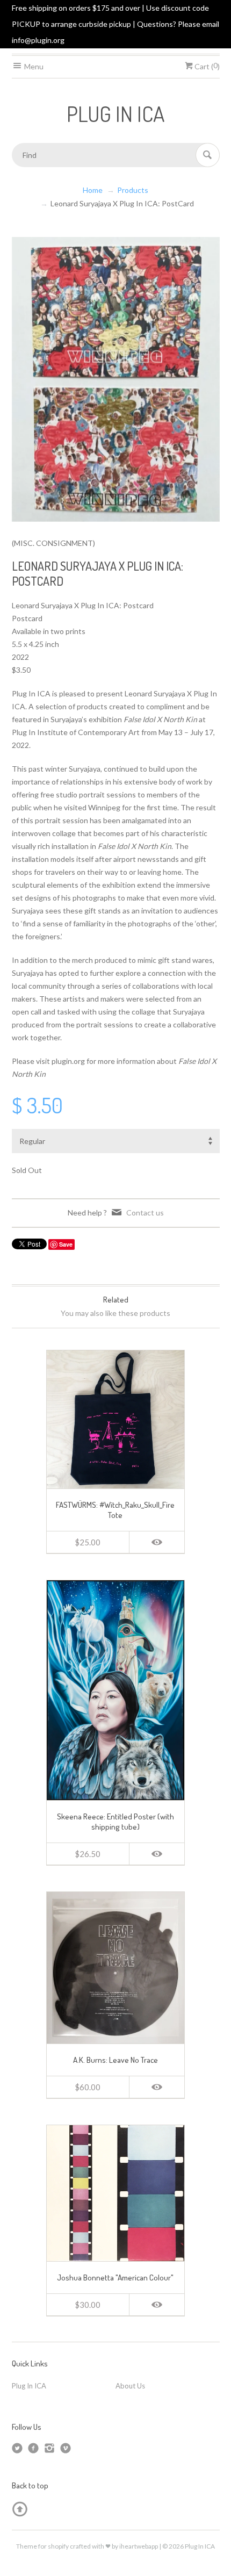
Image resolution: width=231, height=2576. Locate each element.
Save (66, 1244)
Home (93, 190)
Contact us (145, 1213)
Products (133, 190)
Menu (33, 66)
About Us (130, 2386)
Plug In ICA (29, 2386)
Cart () (206, 66)
